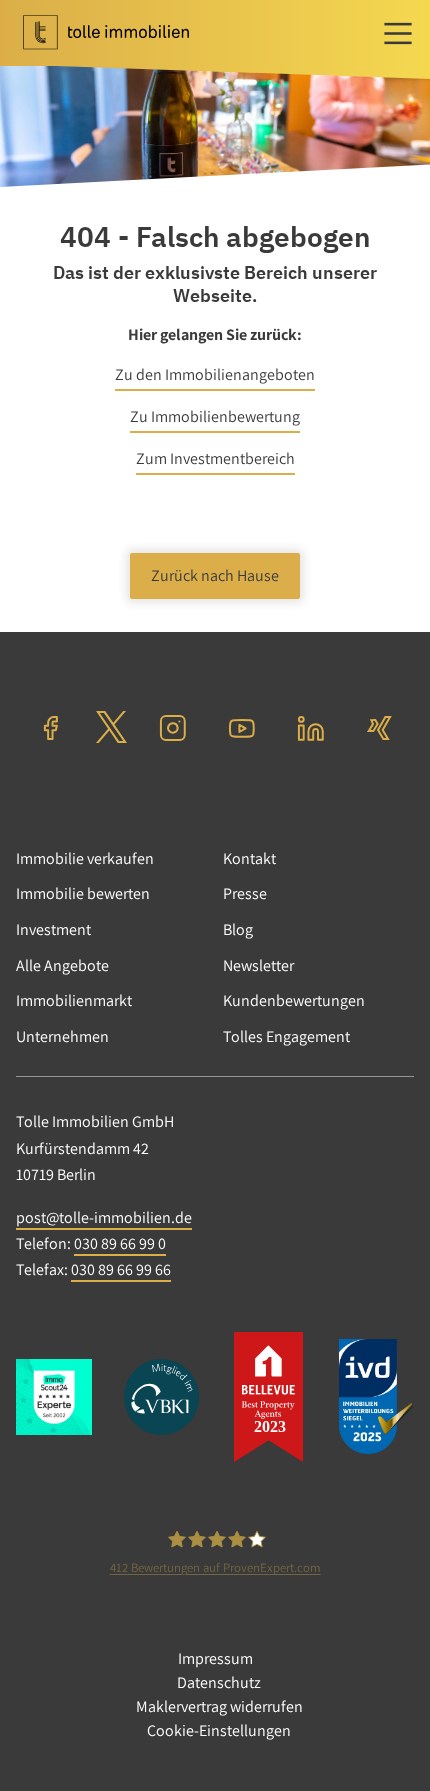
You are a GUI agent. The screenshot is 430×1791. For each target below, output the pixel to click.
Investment (53, 929)
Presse (245, 893)
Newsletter (258, 965)
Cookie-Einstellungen (219, 1730)
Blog (238, 929)
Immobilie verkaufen (85, 858)
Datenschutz (219, 1682)
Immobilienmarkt (74, 1000)
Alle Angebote (62, 965)
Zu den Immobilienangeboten (215, 374)
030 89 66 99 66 (121, 1269)
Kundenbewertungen (294, 1000)
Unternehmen (62, 1036)
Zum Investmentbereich (215, 458)
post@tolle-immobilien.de (104, 1217)
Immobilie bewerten (83, 893)
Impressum (215, 1658)
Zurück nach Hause (215, 575)
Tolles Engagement (286, 1036)
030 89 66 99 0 (120, 1243)
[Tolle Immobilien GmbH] (126, 33)
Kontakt (249, 858)
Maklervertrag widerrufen (219, 1706)
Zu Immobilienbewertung (215, 416)
